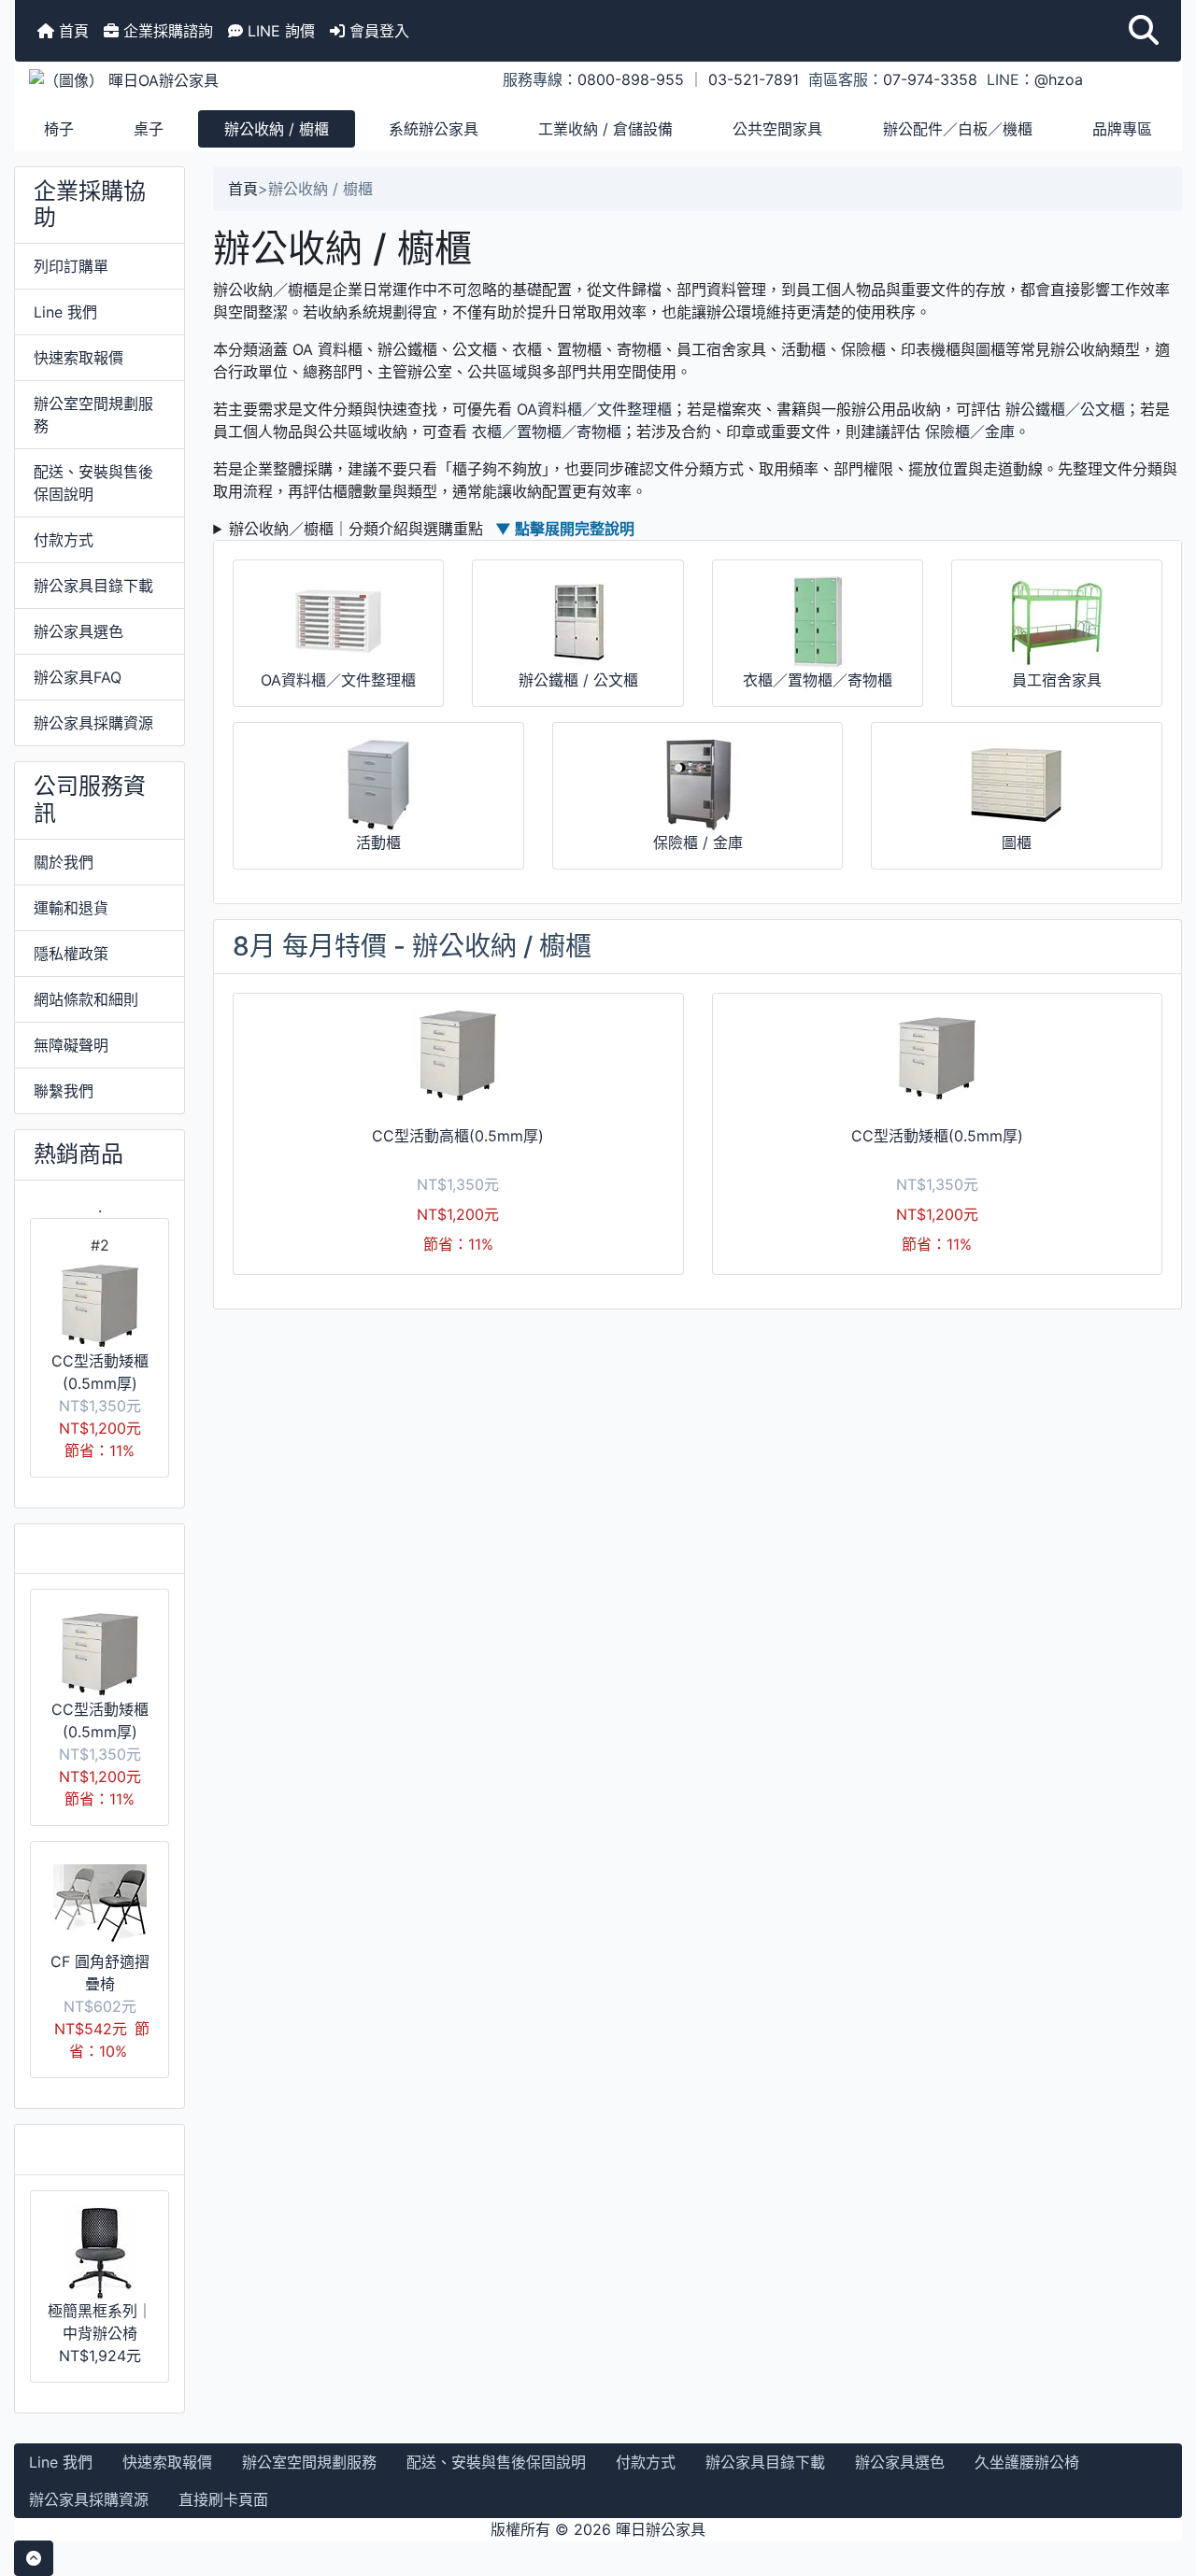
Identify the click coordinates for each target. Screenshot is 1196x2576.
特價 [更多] (93, 1548)
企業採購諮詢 (166, 31)
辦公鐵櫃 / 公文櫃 (578, 680)
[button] (1144, 31)
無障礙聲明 (71, 1045)
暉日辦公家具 (661, 2529)
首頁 (71, 31)
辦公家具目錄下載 (93, 586)
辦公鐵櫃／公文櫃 (1065, 409)
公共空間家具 (777, 129)
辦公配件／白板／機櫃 (958, 129)
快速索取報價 (78, 358)
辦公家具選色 (78, 631)
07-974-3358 (930, 79)
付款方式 (64, 540)
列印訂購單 (71, 266)
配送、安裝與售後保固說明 (93, 483)
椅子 (59, 129)
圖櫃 (1017, 842)
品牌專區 (1122, 129)
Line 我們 (65, 312)
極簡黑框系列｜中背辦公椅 (100, 2322)
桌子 (149, 129)
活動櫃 (378, 842)
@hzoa (1059, 79)
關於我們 (64, 862)
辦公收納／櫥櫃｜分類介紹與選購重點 (432, 529)
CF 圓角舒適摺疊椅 (100, 1973)
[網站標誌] (209, 79)
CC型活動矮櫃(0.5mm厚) (100, 1372)
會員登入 (377, 31)
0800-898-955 (631, 79)
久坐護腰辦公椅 (1027, 2462)
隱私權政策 (71, 954)
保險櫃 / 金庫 (698, 842)
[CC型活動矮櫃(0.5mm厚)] (937, 1055)
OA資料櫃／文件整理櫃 (594, 409)
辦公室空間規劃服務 (93, 415)
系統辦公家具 (434, 129)
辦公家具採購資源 (93, 723)
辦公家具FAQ (78, 677)
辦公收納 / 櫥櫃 (277, 129)
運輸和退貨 (71, 908)
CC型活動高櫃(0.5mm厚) (458, 1136)
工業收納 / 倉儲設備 (605, 129)
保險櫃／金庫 (970, 432)
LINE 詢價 (279, 31)
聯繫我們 (64, 1091)
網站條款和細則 (86, 999)
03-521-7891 (754, 79)
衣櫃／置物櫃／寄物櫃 (547, 432)
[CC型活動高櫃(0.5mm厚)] (458, 1055)
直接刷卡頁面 (223, 2499)
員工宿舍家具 (1057, 680)
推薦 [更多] (93, 2149)
